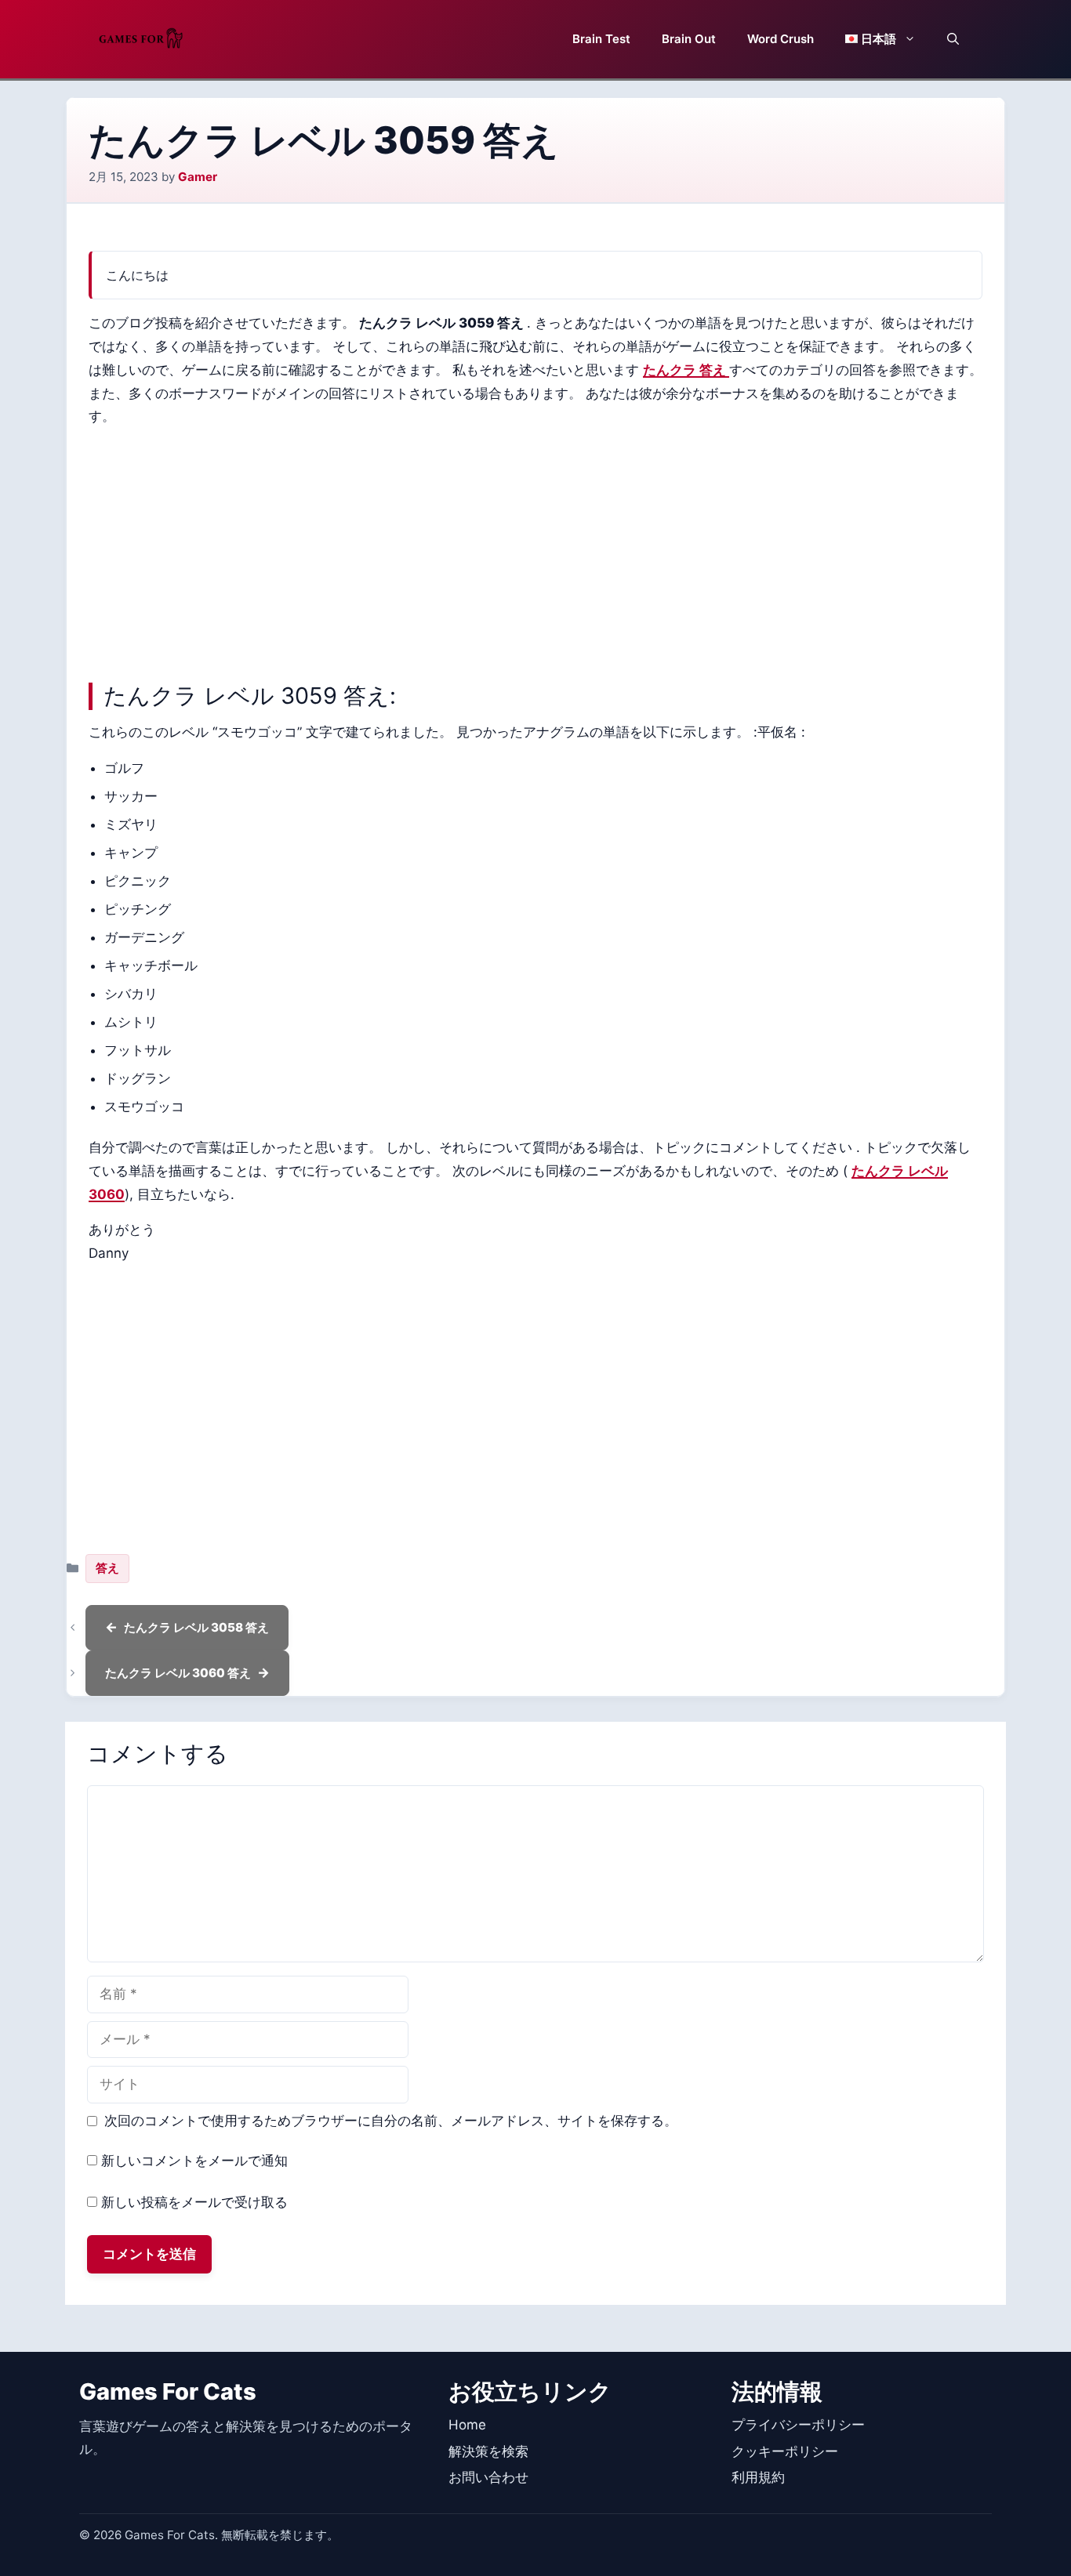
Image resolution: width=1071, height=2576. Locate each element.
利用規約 (758, 2477)
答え (107, 1568)
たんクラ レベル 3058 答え (196, 1627)
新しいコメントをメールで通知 (194, 2161)
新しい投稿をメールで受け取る (194, 2202)
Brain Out (689, 39)
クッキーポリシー (785, 2451)
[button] (953, 39)
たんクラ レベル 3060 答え (178, 1673)
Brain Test (601, 39)
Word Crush (781, 39)
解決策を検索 (488, 2451)
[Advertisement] (535, 551)
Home (467, 2425)
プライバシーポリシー (798, 2425)
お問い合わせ (488, 2477)
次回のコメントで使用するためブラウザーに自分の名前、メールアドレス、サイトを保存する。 (391, 2121)
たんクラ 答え (686, 370)
